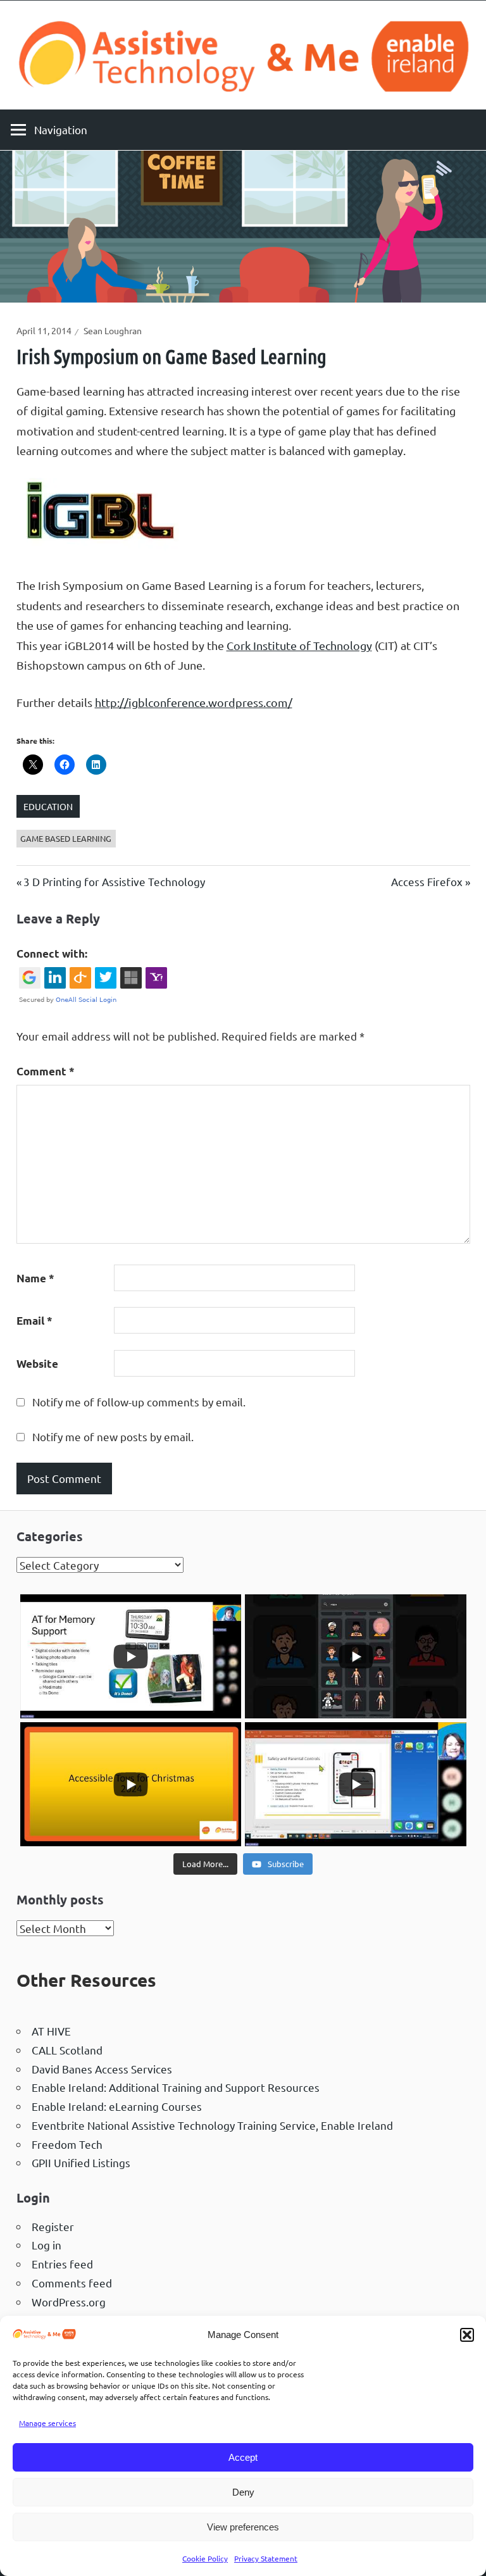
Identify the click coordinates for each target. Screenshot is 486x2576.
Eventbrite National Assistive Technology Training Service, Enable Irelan (209, 2125)
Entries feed (62, 2264)
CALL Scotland (67, 2050)
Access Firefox (427, 881)
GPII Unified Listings (81, 2162)
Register (53, 2226)
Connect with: (52, 953)
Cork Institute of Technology (299, 645)
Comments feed (72, 2283)
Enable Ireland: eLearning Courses (117, 2106)
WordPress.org (69, 2302)
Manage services (47, 2423)
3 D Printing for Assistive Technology (114, 881)
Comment (46, 1071)
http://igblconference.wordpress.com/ (194, 702)
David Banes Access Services (102, 2069)
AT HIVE (51, 2031)
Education (48, 806)
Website (37, 1364)
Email (34, 1321)
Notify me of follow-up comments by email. (139, 1402)
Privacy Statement (266, 2558)
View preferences (243, 2527)
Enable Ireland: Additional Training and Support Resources (176, 2087)
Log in (47, 2245)
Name (35, 1278)
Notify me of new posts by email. (113, 1436)
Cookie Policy (205, 2558)
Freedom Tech (67, 2144)
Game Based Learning (66, 838)
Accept (243, 2457)
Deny (243, 2492)
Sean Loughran (113, 330)
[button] (467, 2335)
